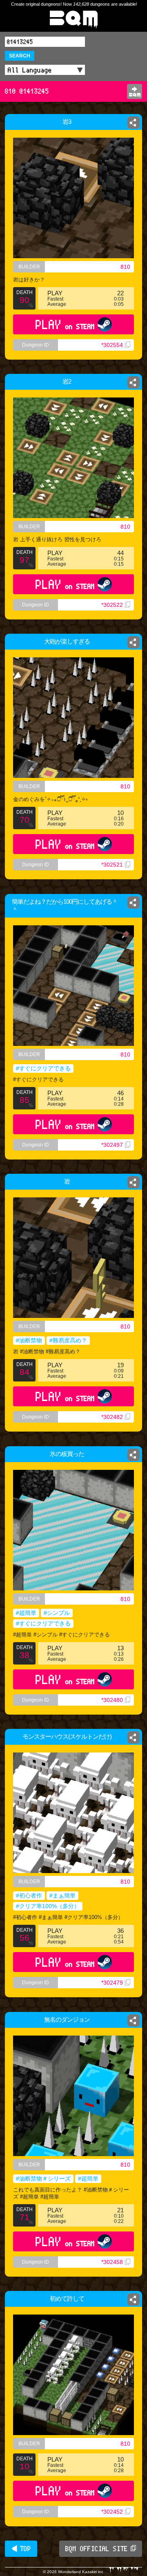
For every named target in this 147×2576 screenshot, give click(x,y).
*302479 (112, 1983)
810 (125, 267)
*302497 (112, 1145)
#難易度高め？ (68, 1340)
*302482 (112, 1417)
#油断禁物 (29, 1340)
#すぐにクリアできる (43, 1068)
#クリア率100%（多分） (48, 1906)
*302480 (112, 1700)
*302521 (112, 865)
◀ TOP (21, 2549)
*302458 (112, 2262)
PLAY (65, 324)
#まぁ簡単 (62, 1895)
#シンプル (57, 1613)
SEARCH (20, 56)
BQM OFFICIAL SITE (97, 2549)
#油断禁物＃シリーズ (43, 2179)
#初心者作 (29, 1895)
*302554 (112, 345)
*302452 (112, 2512)
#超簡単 (26, 1613)
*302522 (112, 605)
